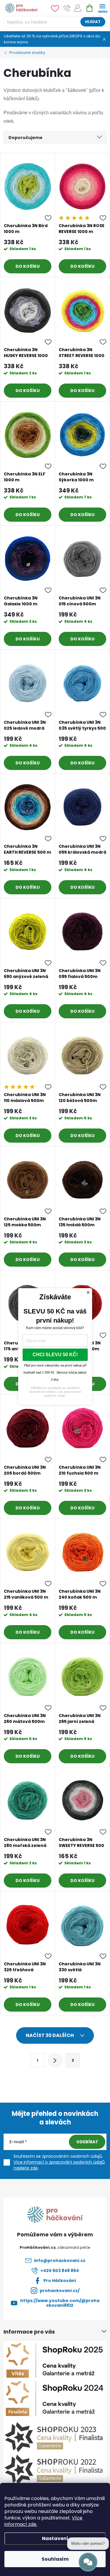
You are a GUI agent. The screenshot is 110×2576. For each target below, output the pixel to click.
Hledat (93, 22)
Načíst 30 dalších (50, 2035)
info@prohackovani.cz (60, 2261)
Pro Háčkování (60, 2281)
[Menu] (102, 8)
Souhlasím (55, 2559)
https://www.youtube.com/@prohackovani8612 (60, 2303)
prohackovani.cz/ (60, 2291)
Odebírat (87, 2142)
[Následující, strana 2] (55, 2060)
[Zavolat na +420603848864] (67, 8)
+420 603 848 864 (60, 2271)
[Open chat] (88, 2562)
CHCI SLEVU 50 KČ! (55, 1355)
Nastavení (55, 2538)
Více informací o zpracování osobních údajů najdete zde (59, 2165)
